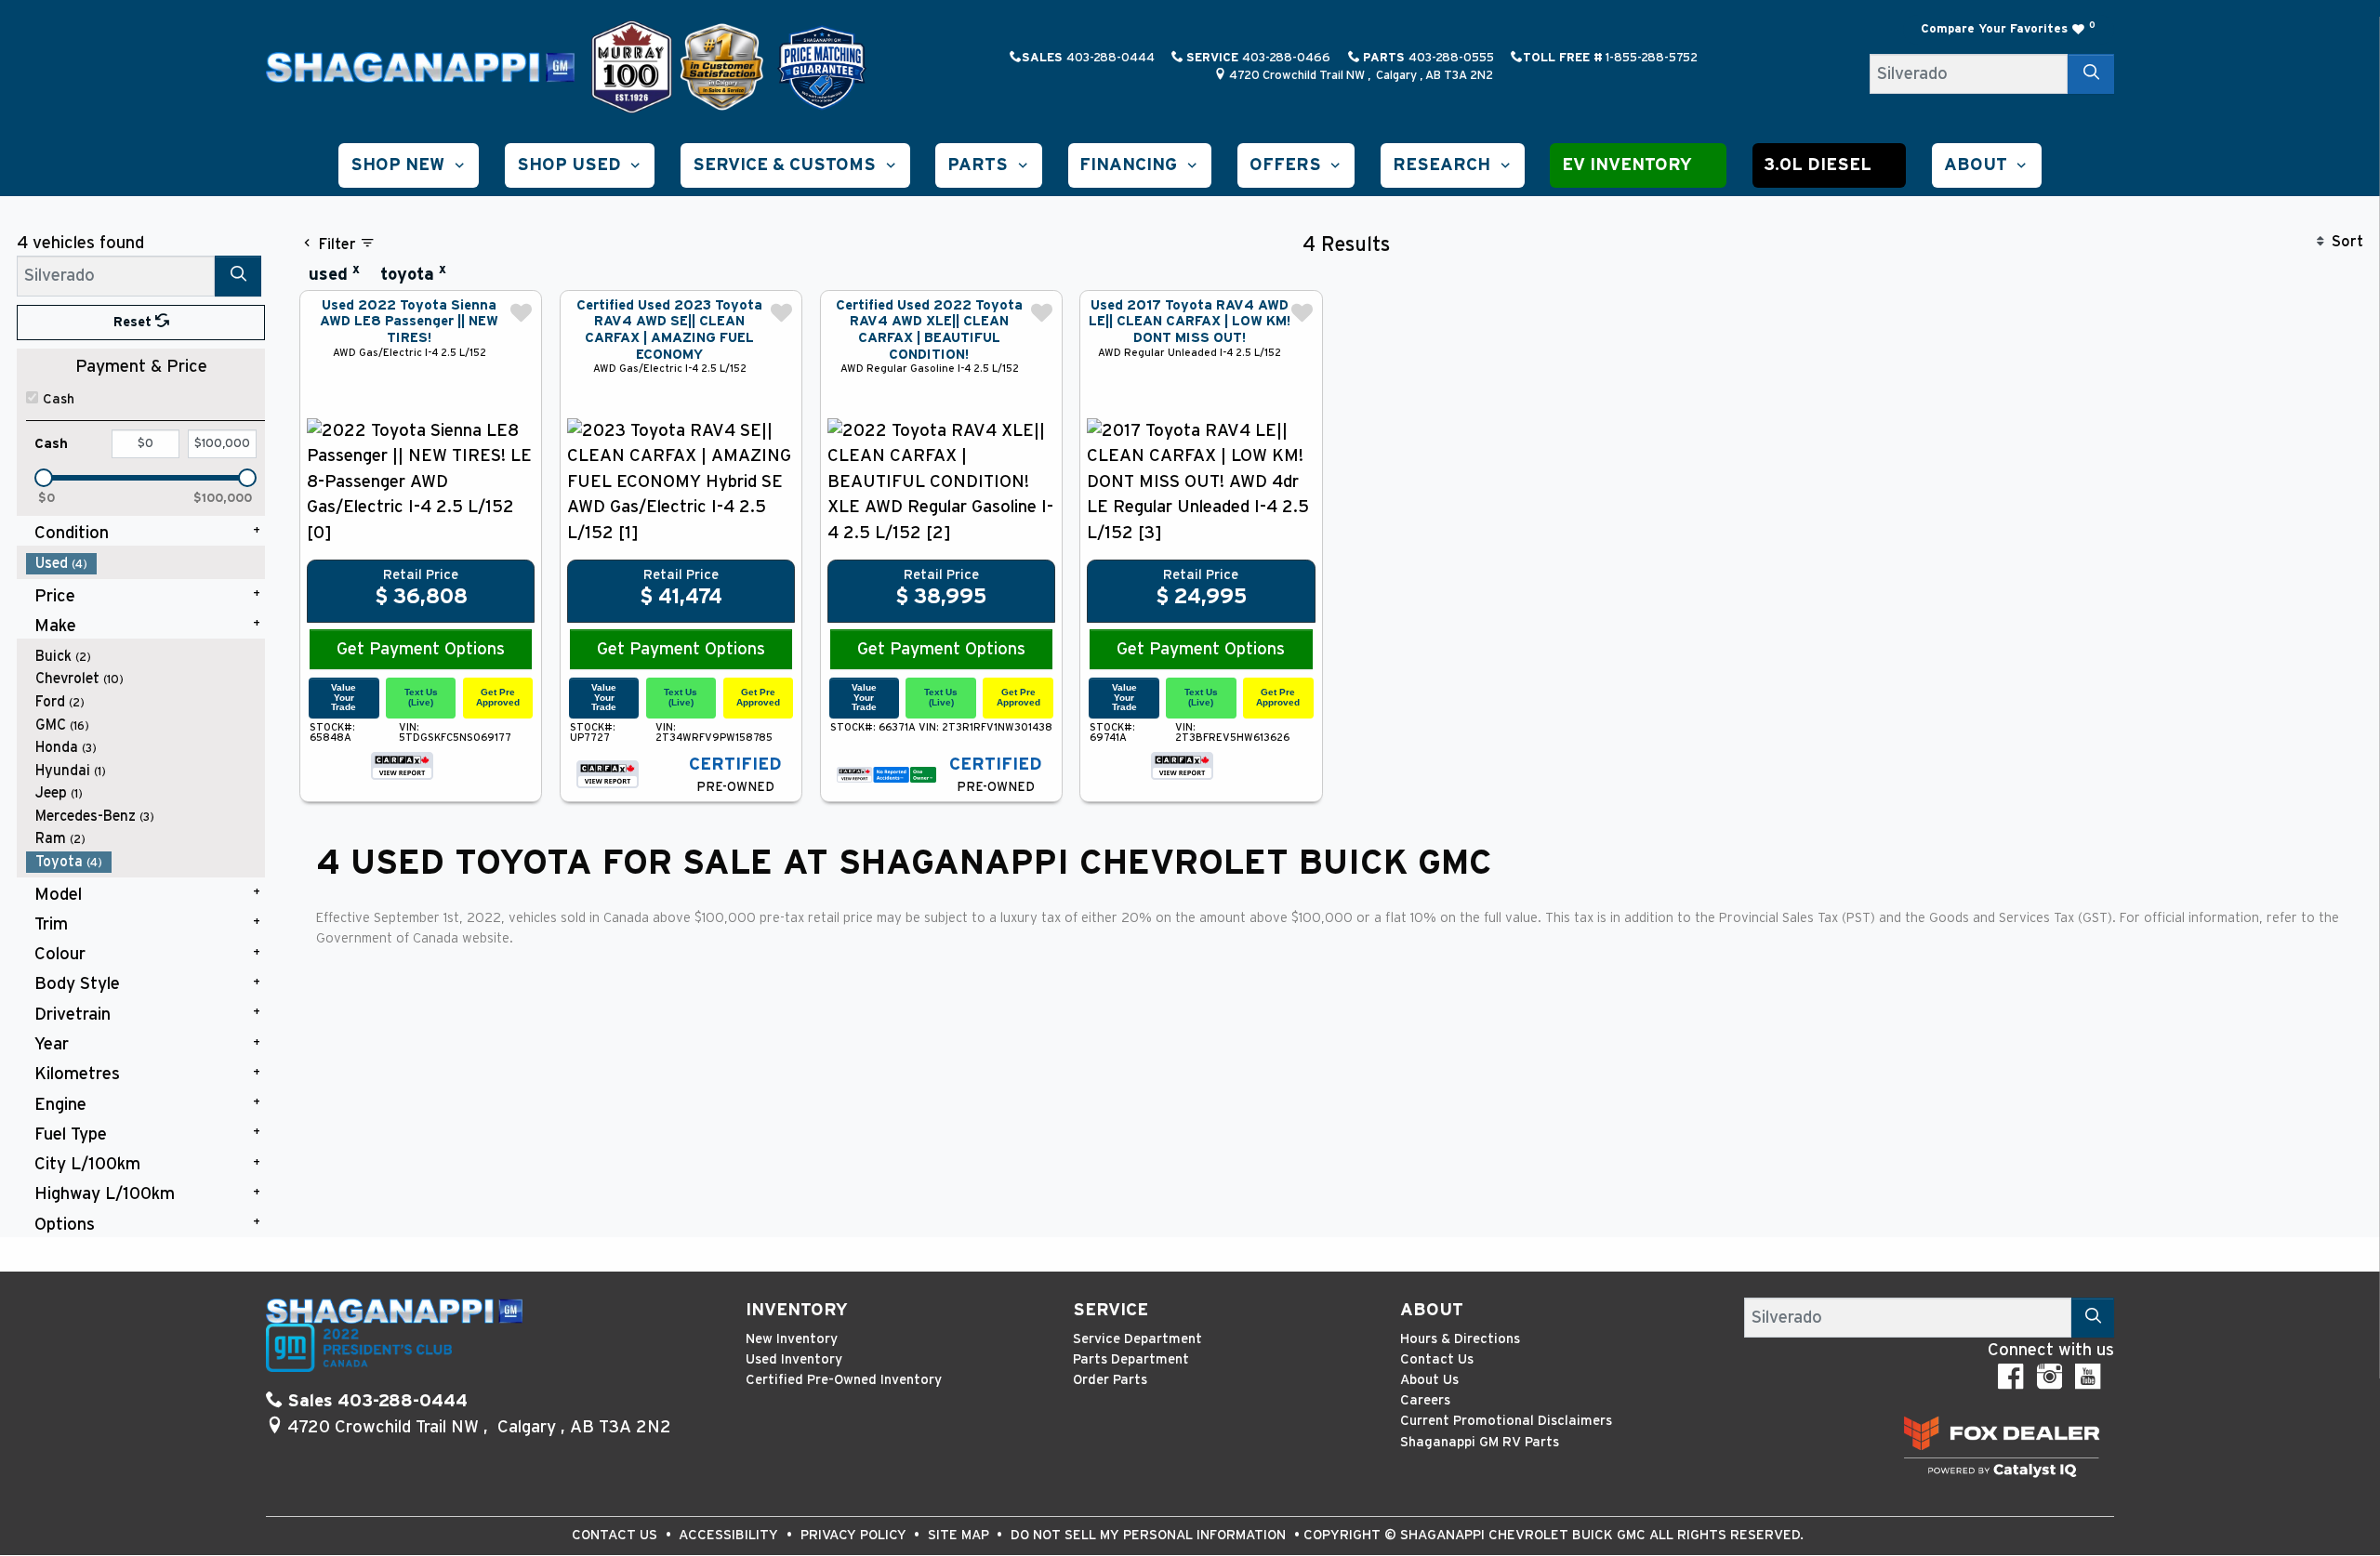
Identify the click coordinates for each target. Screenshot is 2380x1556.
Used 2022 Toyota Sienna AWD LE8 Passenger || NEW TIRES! (409, 322)
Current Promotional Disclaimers (1506, 1421)
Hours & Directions (1460, 1339)
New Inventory (792, 1339)
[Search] (2091, 74)
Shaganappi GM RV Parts (1480, 1442)
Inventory (797, 1310)
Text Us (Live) (421, 697)
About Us (1429, 1380)
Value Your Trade (344, 697)
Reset (134, 322)
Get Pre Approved (498, 697)
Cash (59, 399)
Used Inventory (794, 1359)
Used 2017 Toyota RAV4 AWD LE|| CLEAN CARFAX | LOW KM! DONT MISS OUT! (1190, 322)
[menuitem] (146, 564)
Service (1111, 1310)
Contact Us (1437, 1359)
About (1432, 1310)
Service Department (1137, 1339)
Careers (1425, 1400)
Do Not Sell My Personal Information (1150, 1535)
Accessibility (730, 1535)
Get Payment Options (421, 649)
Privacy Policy (855, 1535)
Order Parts (1110, 1380)
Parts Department (1131, 1359)
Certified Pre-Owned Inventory (844, 1380)
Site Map (960, 1535)
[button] (409, 165)
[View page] (634, 66)
